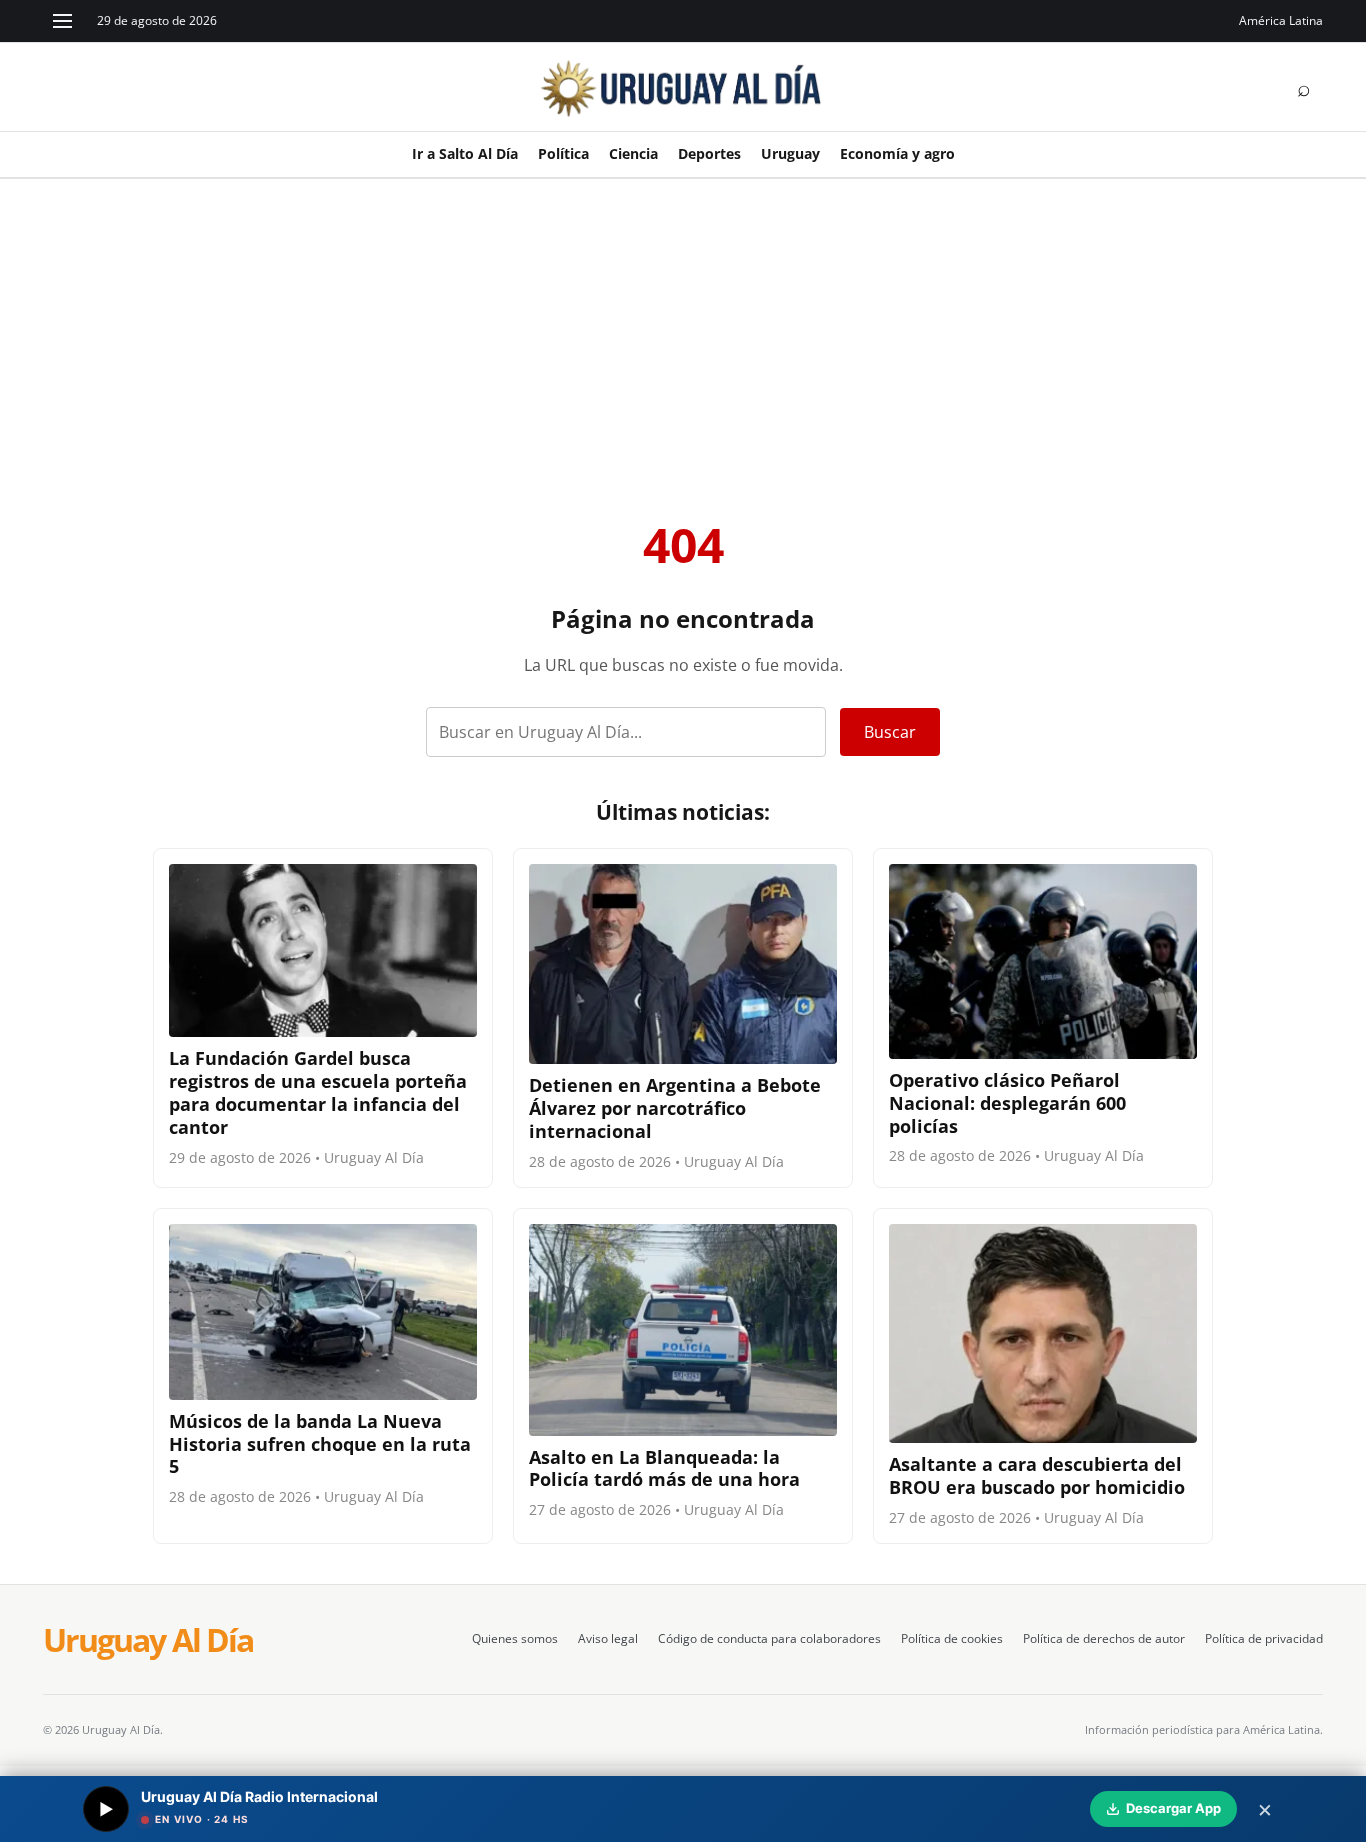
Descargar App (1173, 1808)
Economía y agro (897, 153)
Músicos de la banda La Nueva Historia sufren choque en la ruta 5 (320, 1444)
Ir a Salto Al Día (465, 153)
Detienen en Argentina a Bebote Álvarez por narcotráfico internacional (675, 1108)
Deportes (709, 153)
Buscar (890, 732)
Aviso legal (608, 1638)
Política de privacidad (1264, 1638)
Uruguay (790, 153)
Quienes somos (515, 1638)
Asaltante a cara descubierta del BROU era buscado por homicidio (1037, 1475)
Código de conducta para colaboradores (769, 1638)
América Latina (1281, 20)
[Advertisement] (683, 329)
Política (563, 153)
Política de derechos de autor (1104, 1638)
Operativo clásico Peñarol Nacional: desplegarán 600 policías (1007, 1103)
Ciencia (633, 153)
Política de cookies (952, 1638)
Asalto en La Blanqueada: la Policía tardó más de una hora (664, 1468)
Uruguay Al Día (148, 1640)
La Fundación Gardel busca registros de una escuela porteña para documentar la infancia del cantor (318, 1092)
